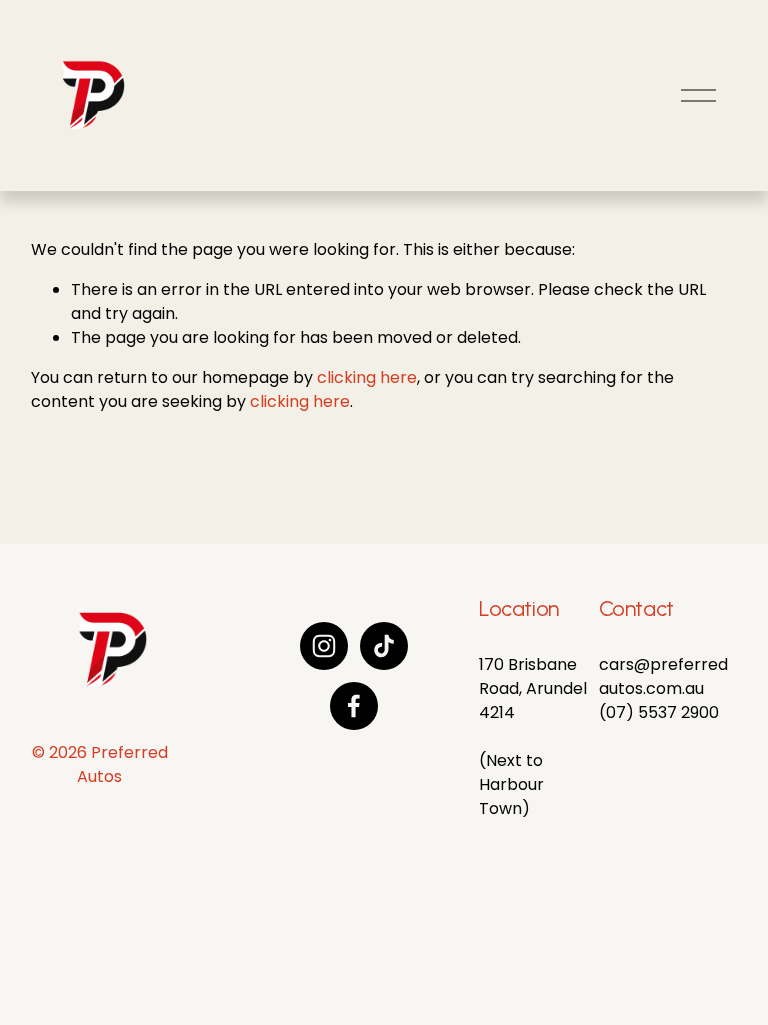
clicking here (367, 377)
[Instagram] (324, 646)
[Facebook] (354, 706)
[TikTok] (384, 646)
